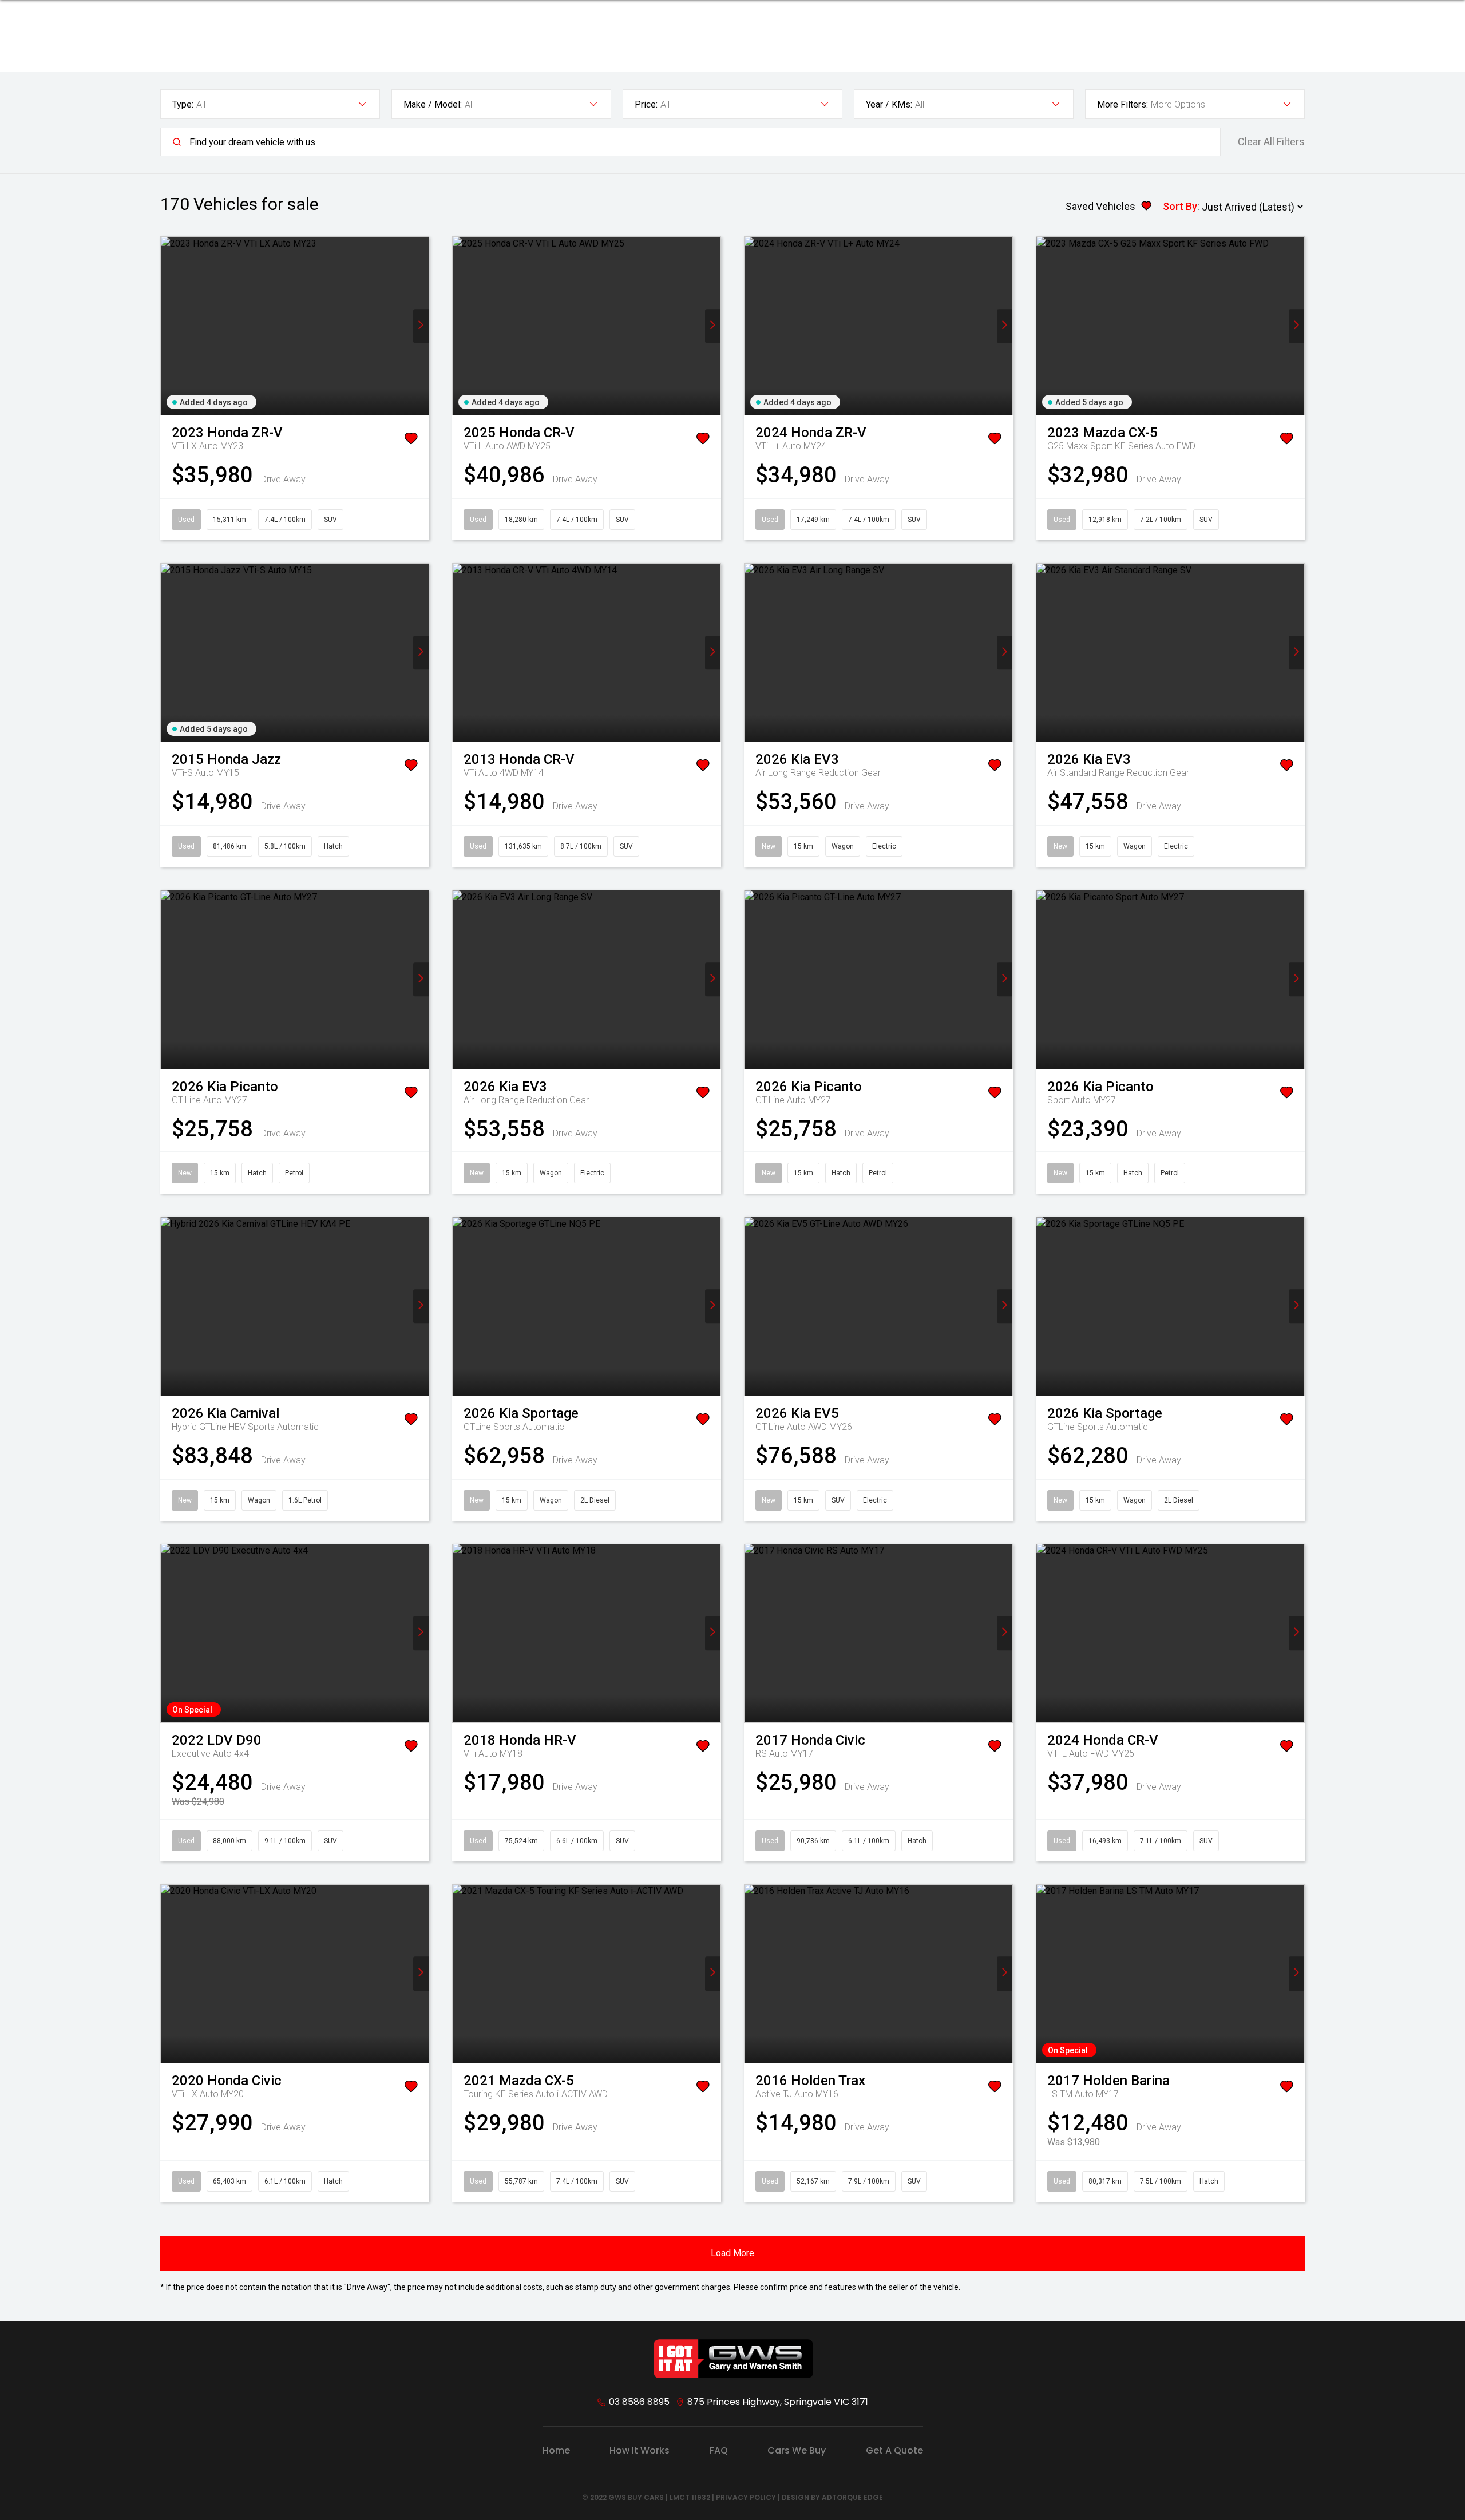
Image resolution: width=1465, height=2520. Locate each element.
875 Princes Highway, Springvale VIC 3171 (778, 2402)
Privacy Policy (746, 2497)
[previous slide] (169, 326)
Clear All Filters (1271, 142)
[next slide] (421, 326)
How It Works (640, 2450)
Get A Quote (894, 2450)
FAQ (719, 2450)
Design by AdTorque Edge (832, 2497)
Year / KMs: (889, 104)
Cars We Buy (797, 2450)
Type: (183, 104)
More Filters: (1122, 104)
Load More (732, 2253)
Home (556, 2450)
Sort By (1180, 206)
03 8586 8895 (639, 2402)
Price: (646, 104)
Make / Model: (433, 104)
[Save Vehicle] (411, 441)
